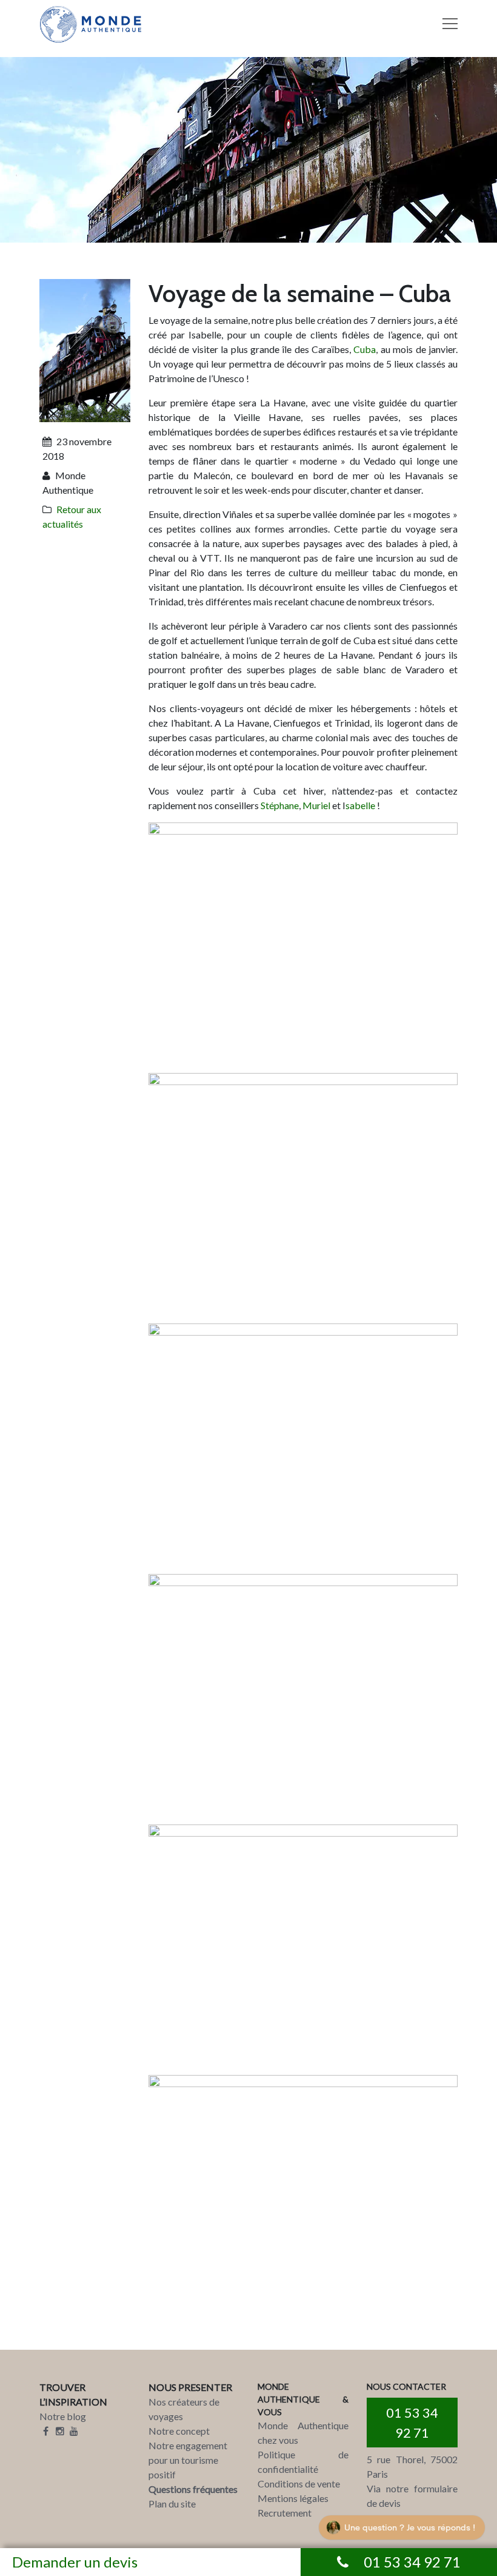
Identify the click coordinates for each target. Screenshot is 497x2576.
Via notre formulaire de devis (412, 2496)
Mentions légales (293, 2498)
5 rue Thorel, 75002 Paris (412, 2467)
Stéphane (280, 805)
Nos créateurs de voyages (184, 2409)
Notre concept (179, 2431)
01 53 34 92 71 (412, 2423)
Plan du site (172, 2504)
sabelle (360, 805)
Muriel (316, 805)
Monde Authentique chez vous (303, 2433)
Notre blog (63, 2416)
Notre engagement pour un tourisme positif (188, 2460)
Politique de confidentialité (303, 2462)
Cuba (365, 349)
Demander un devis (75, 2562)
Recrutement (285, 2513)
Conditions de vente (299, 2484)
